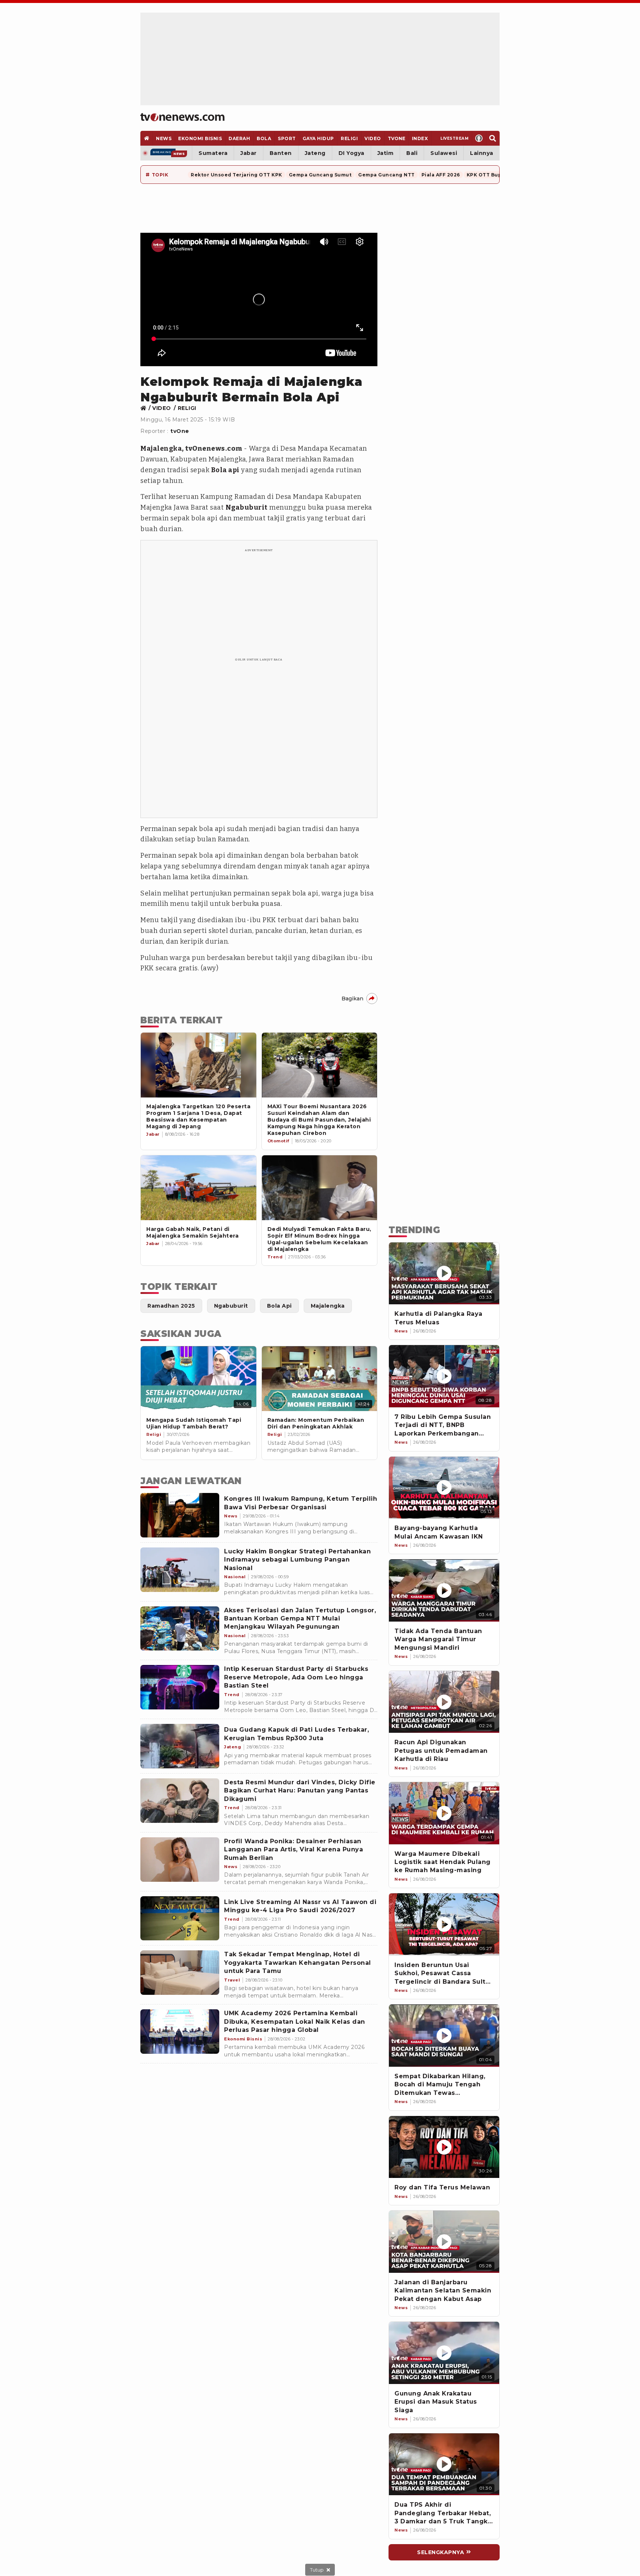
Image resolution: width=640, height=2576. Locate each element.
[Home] (182, 117)
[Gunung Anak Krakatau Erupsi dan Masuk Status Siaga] (444, 2353)
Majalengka (161, 448)
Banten (281, 153)
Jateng (315, 153)
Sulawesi (444, 153)
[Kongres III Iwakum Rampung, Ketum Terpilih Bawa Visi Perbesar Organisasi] (180, 1515)
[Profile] (479, 138)
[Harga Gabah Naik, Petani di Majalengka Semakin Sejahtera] (199, 1188)
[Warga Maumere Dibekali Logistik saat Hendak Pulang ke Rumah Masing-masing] (444, 1813)
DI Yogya (351, 153)
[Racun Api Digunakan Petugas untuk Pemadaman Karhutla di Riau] (444, 1702)
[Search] (493, 138)
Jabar (249, 153)
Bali (412, 153)
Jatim (386, 153)
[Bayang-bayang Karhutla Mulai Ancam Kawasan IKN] (444, 1488)
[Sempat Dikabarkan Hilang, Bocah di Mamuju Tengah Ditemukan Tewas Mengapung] (444, 2036)
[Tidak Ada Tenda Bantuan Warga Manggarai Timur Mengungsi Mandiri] (444, 1590)
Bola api (225, 470)
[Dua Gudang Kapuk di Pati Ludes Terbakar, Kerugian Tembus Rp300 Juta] (180, 1746)
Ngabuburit (247, 507)
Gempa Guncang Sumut (320, 175)
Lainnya (482, 153)
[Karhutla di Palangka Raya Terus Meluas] (444, 1274)
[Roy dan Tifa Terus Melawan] (444, 2147)
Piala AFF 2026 (441, 175)
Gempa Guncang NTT (386, 175)
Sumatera (213, 153)
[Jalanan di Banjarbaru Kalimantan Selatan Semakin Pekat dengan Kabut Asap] (444, 2242)
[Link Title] (145, 408)
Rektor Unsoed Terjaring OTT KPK (236, 175)
